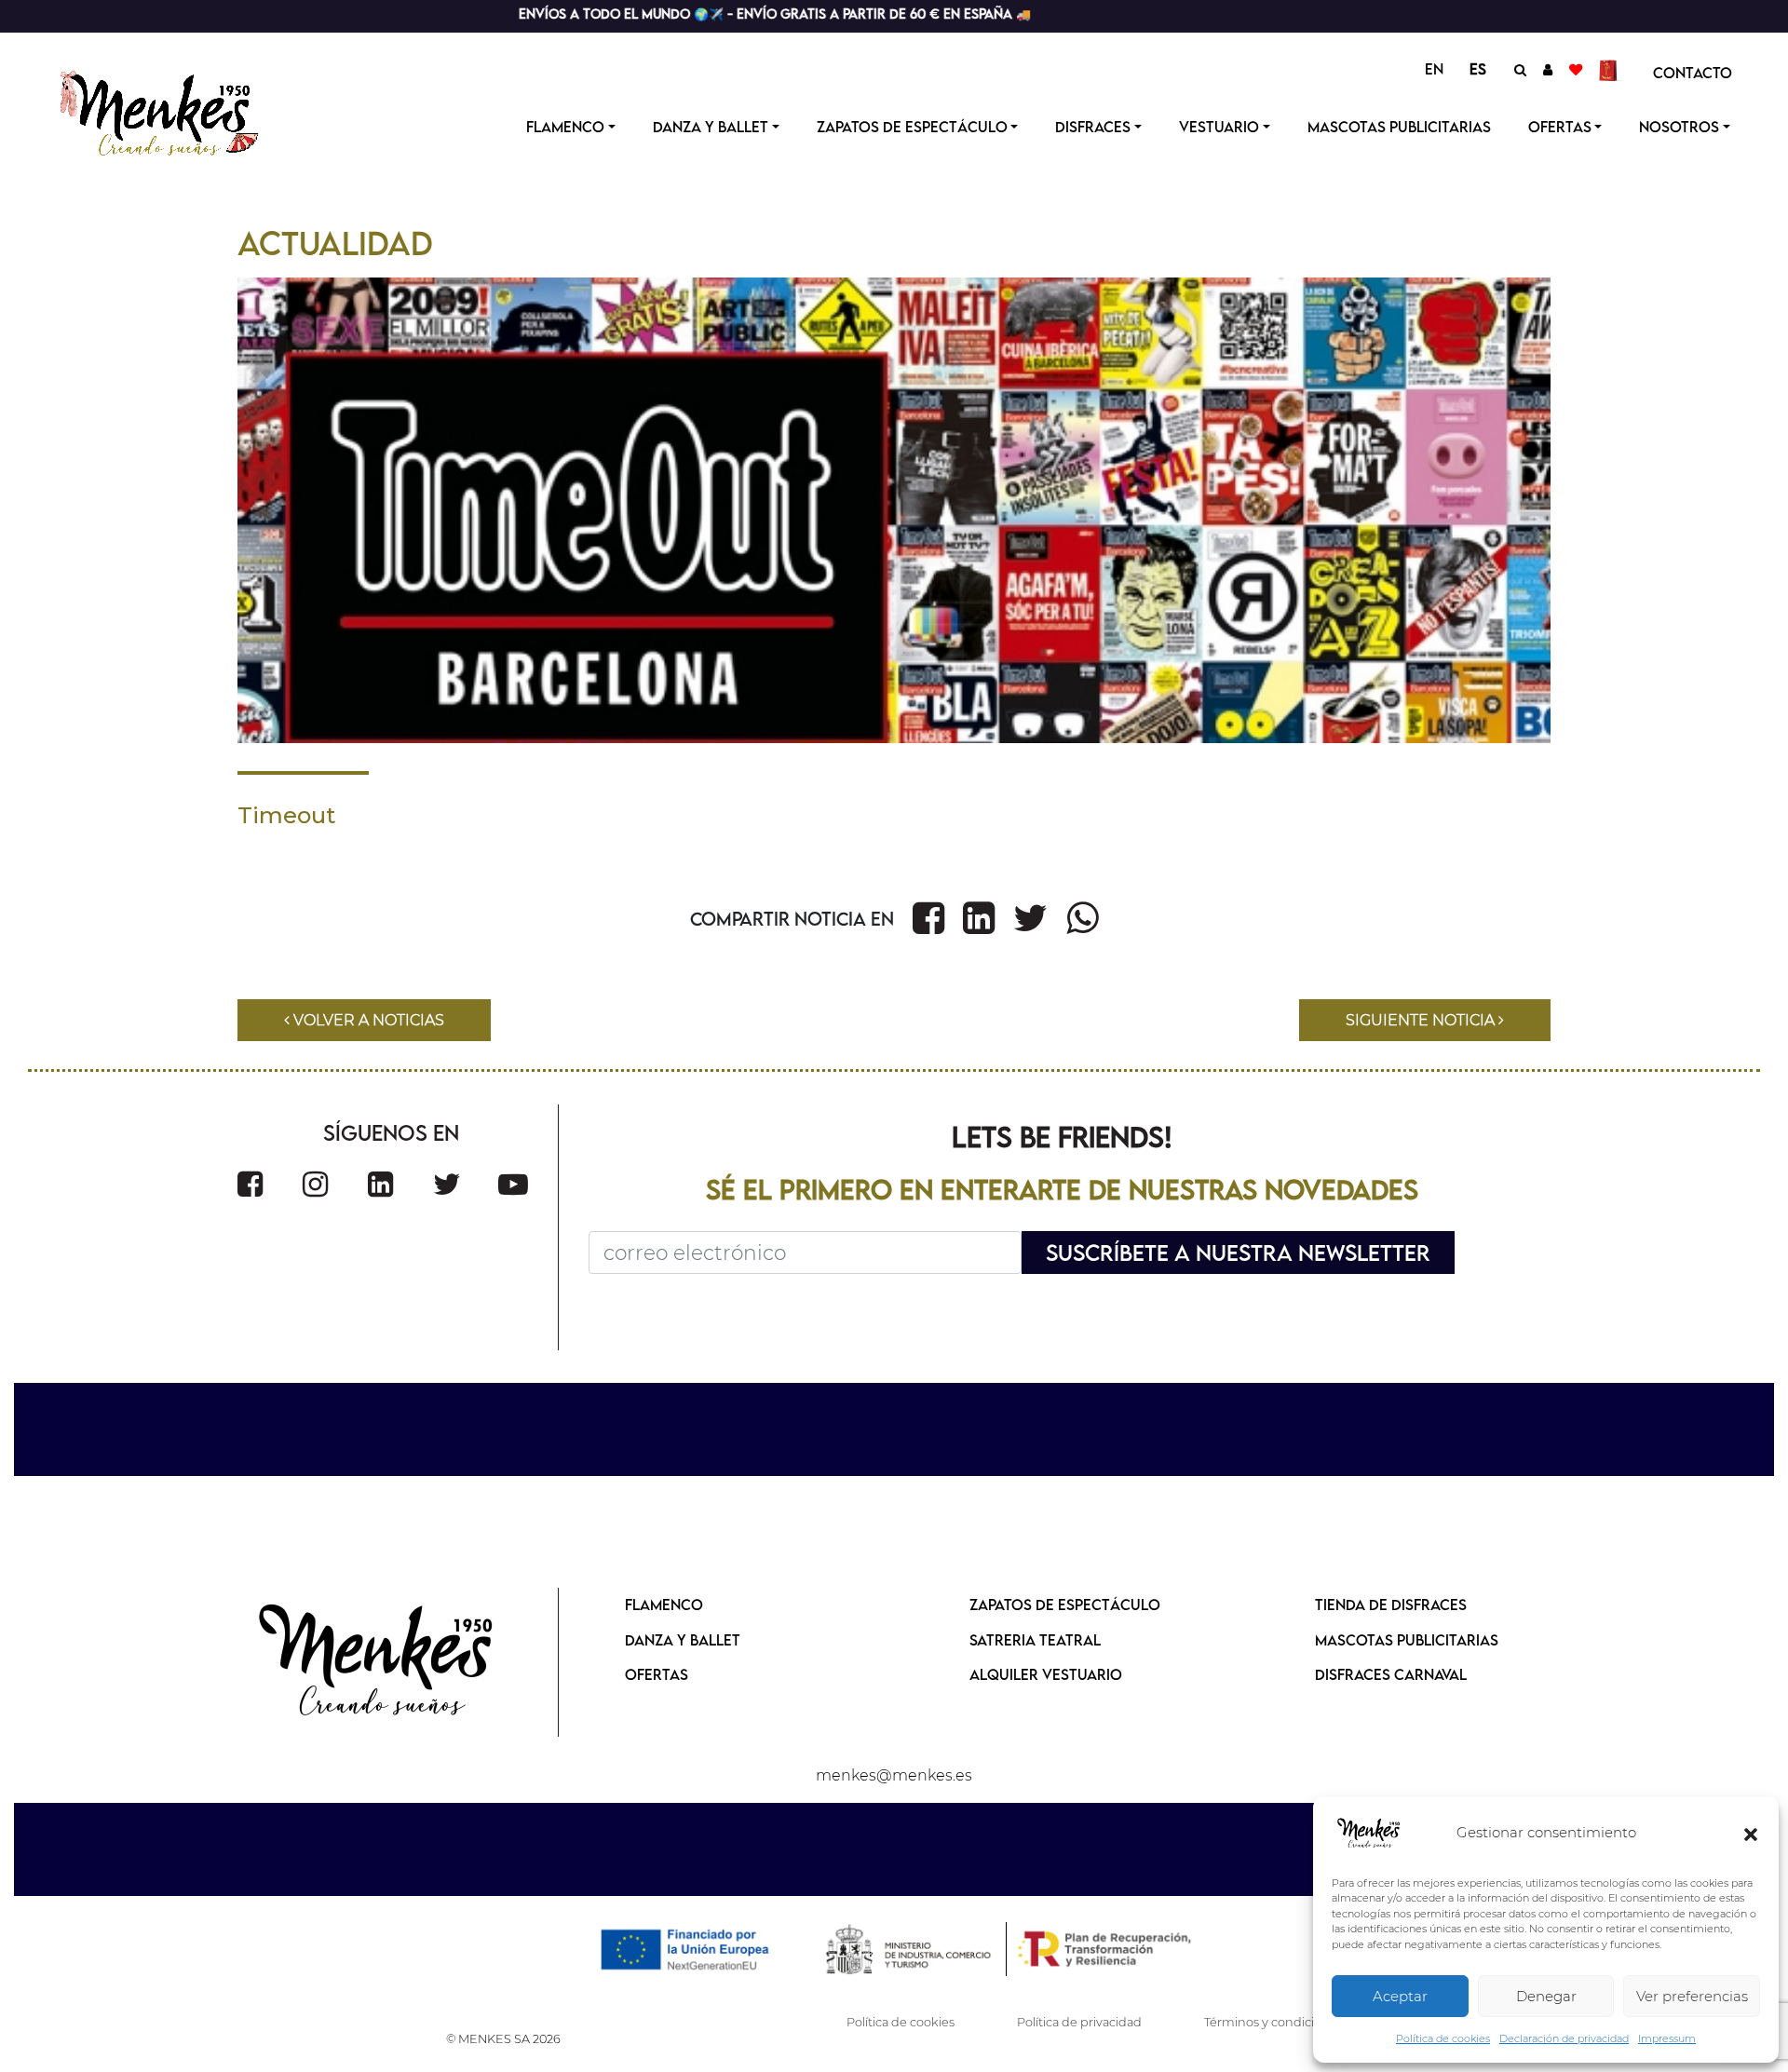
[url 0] (1369, 1834)
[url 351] (447, 1184)
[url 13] (1548, 69)
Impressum (1667, 2038)
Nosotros (1679, 127)
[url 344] (1030, 918)
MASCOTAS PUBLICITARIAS (1407, 1640)
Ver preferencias (1692, 1996)
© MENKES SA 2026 (503, 2039)
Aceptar (1400, 1996)
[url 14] (1576, 69)
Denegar (1546, 1996)
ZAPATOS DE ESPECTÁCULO (1065, 1605)
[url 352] (513, 1184)
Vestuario (1219, 127)
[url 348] (250, 1184)
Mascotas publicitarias (1399, 127)
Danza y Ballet (711, 127)
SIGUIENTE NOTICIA (1422, 1020)
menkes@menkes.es (894, 1775)
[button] (1751, 1834)
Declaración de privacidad (1564, 2038)
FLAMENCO (664, 1605)
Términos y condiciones (1273, 2022)
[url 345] (1082, 918)
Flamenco (565, 127)
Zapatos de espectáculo (912, 127)
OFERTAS (1560, 127)
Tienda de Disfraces (1391, 1605)
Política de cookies (1443, 2038)
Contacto (1693, 73)
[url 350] (380, 1184)
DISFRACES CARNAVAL (1391, 1674)
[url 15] (1611, 69)
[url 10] (175, 111)
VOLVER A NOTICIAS (367, 1020)
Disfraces (1093, 127)
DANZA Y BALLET (683, 1640)
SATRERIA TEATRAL (1035, 1640)
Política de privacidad (1079, 2022)
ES (1478, 69)
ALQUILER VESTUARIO (1046, 1674)
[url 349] (315, 1184)
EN (1434, 69)
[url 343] (979, 918)
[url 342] (928, 918)
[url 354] (377, 1662)
